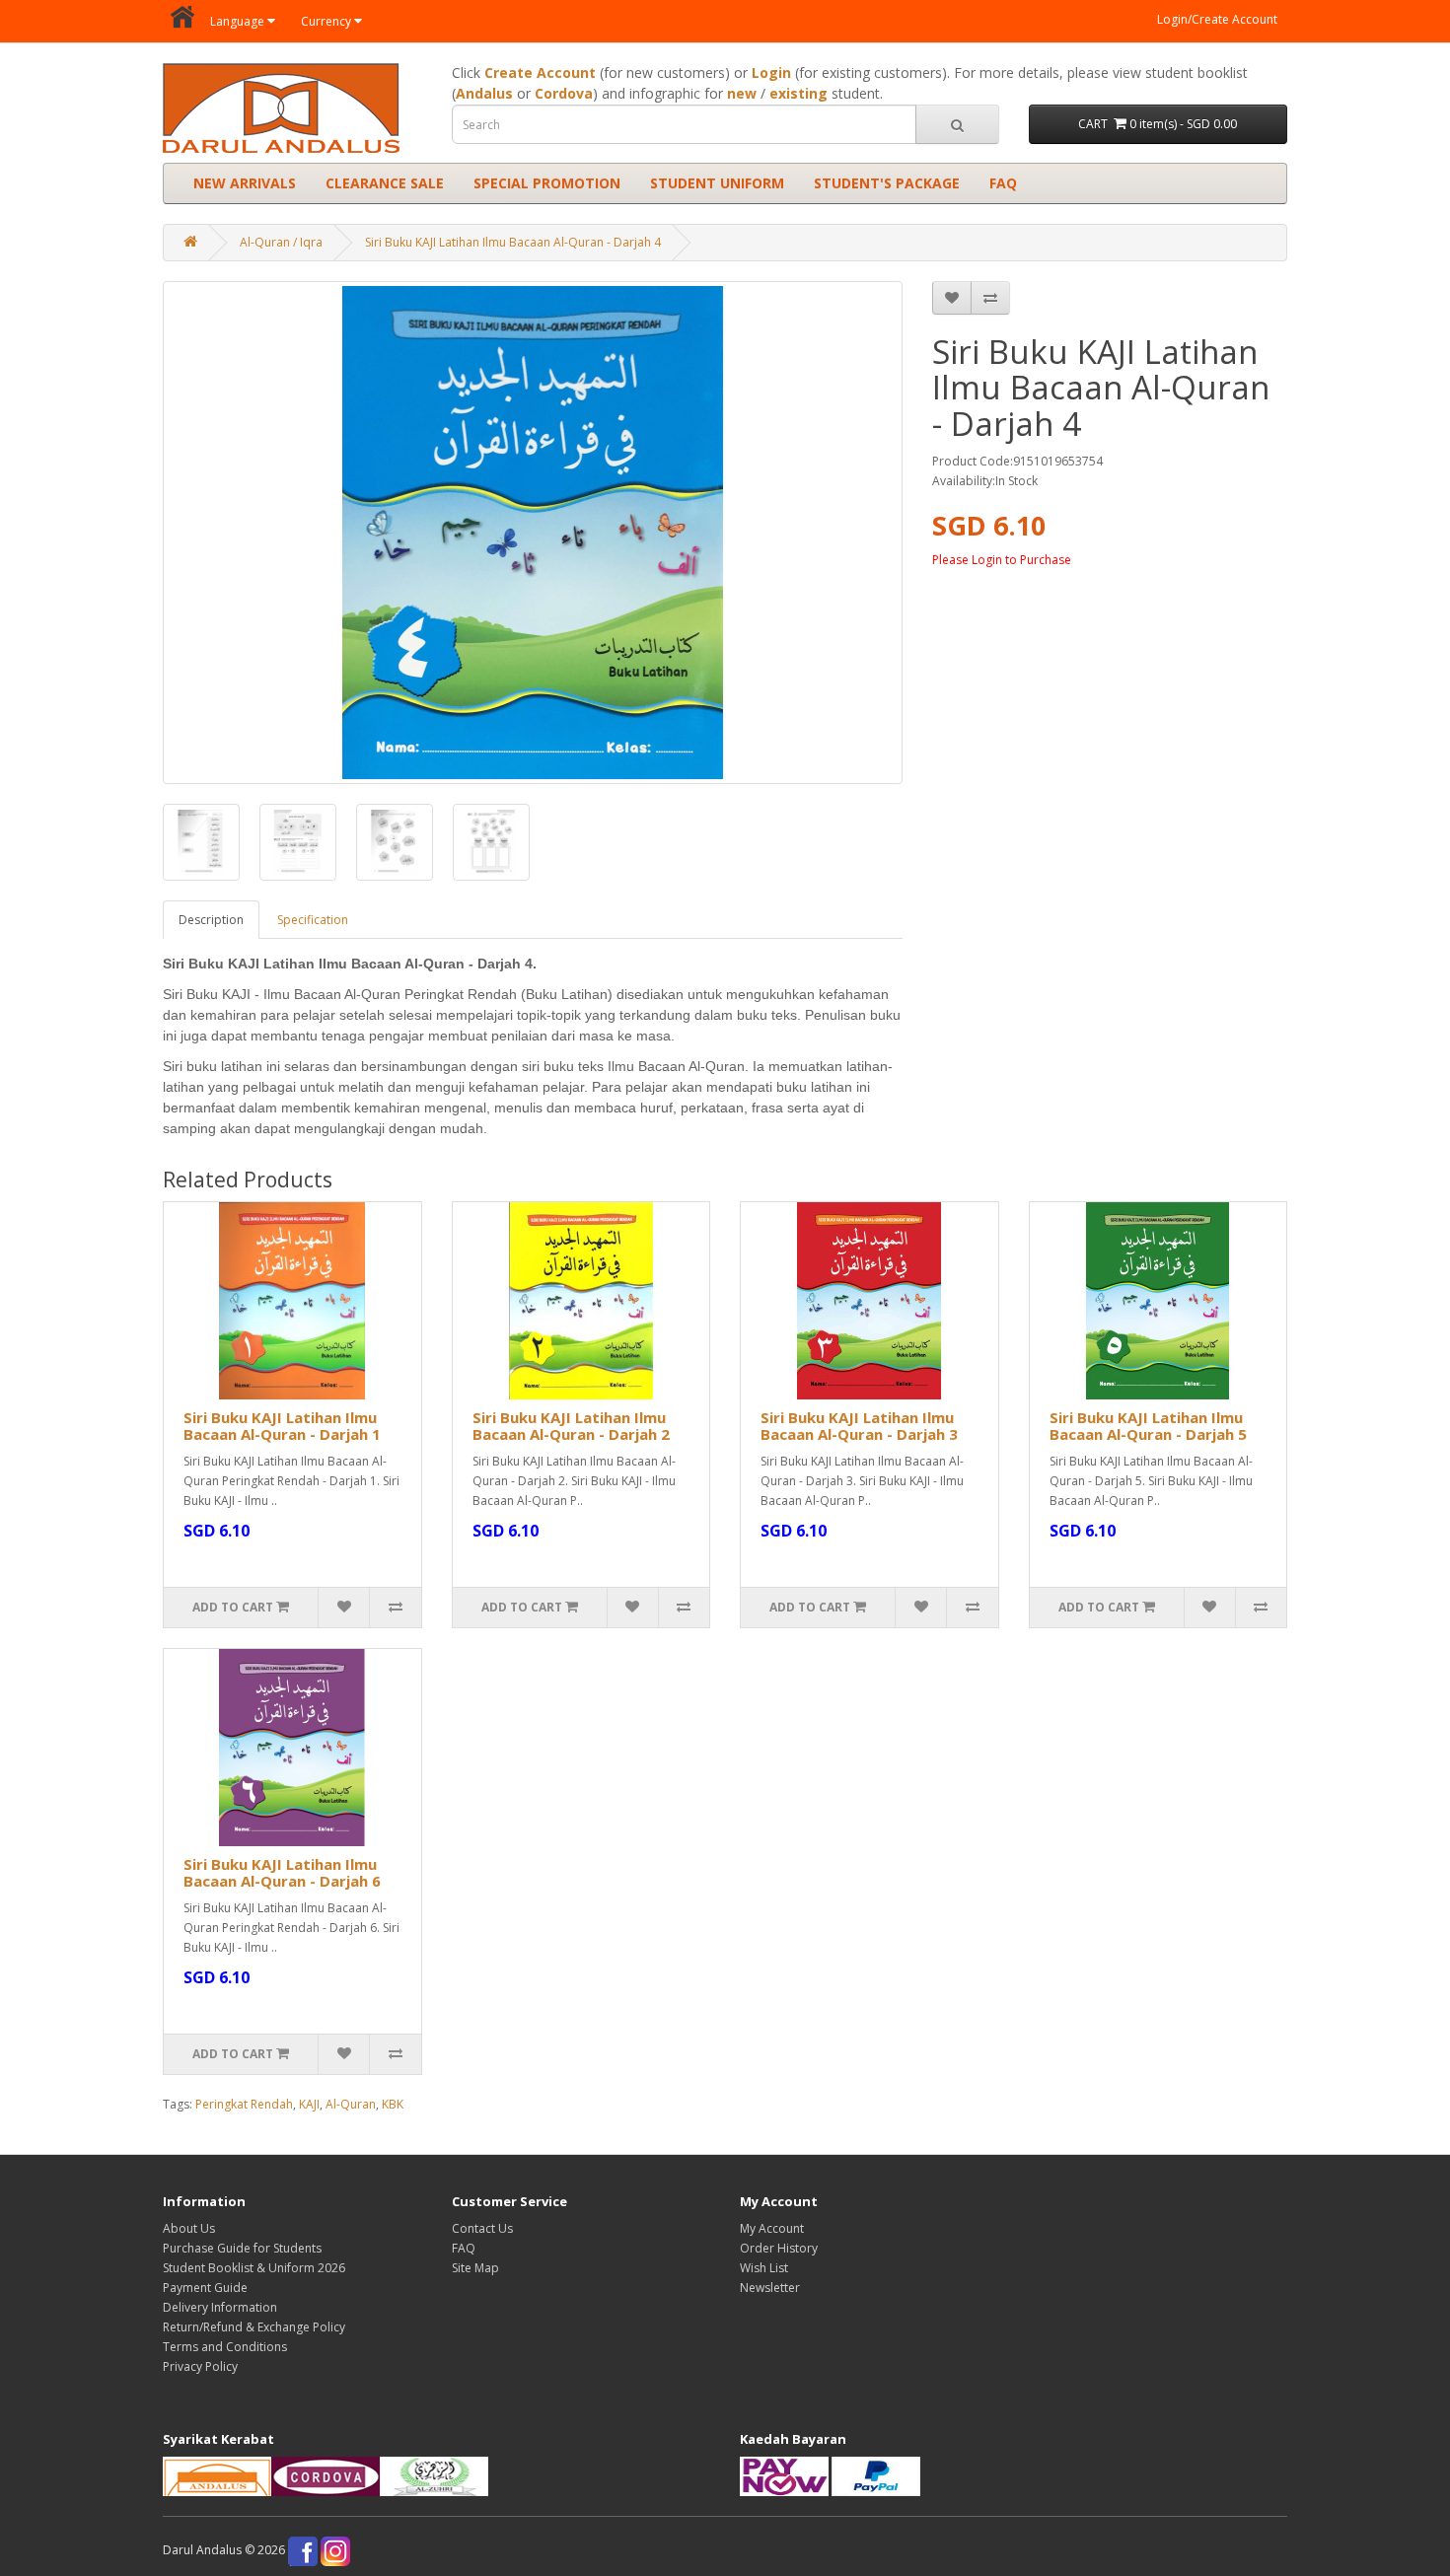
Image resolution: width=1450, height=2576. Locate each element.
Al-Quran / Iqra (281, 242)
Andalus (484, 93)
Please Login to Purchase (1002, 560)
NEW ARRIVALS (245, 183)
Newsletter (770, 2288)
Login (771, 72)
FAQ (1003, 183)
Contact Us (482, 2228)
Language (237, 21)
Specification (313, 920)
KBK (393, 2104)
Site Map (475, 2268)
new (742, 93)
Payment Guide (205, 2288)
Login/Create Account (1217, 19)
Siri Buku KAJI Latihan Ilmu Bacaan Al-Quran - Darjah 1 (282, 1426)
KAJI (309, 2104)
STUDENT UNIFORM (717, 183)
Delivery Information (220, 2307)
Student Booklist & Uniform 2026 (254, 2268)
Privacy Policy (200, 2366)
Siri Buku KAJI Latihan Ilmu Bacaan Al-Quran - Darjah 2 (571, 1426)
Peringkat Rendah (244, 2104)
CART (1158, 124)
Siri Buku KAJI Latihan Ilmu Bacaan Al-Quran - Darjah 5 (1148, 1426)
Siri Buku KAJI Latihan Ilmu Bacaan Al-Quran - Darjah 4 (513, 242)
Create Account (540, 72)
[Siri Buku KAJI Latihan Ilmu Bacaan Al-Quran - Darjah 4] (533, 533)
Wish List (764, 2268)
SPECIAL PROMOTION (547, 183)
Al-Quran (351, 2104)
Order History (779, 2248)
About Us (189, 2228)
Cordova (564, 93)
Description (211, 920)
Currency (326, 21)
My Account (772, 2228)
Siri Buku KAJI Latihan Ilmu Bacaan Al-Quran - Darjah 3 (859, 1426)
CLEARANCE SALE (385, 183)
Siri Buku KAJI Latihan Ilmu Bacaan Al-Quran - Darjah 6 (282, 1872)
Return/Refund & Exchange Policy (254, 2327)
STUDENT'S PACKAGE (887, 183)
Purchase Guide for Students (242, 2248)
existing (798, 93)
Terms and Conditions (225, 2347)
